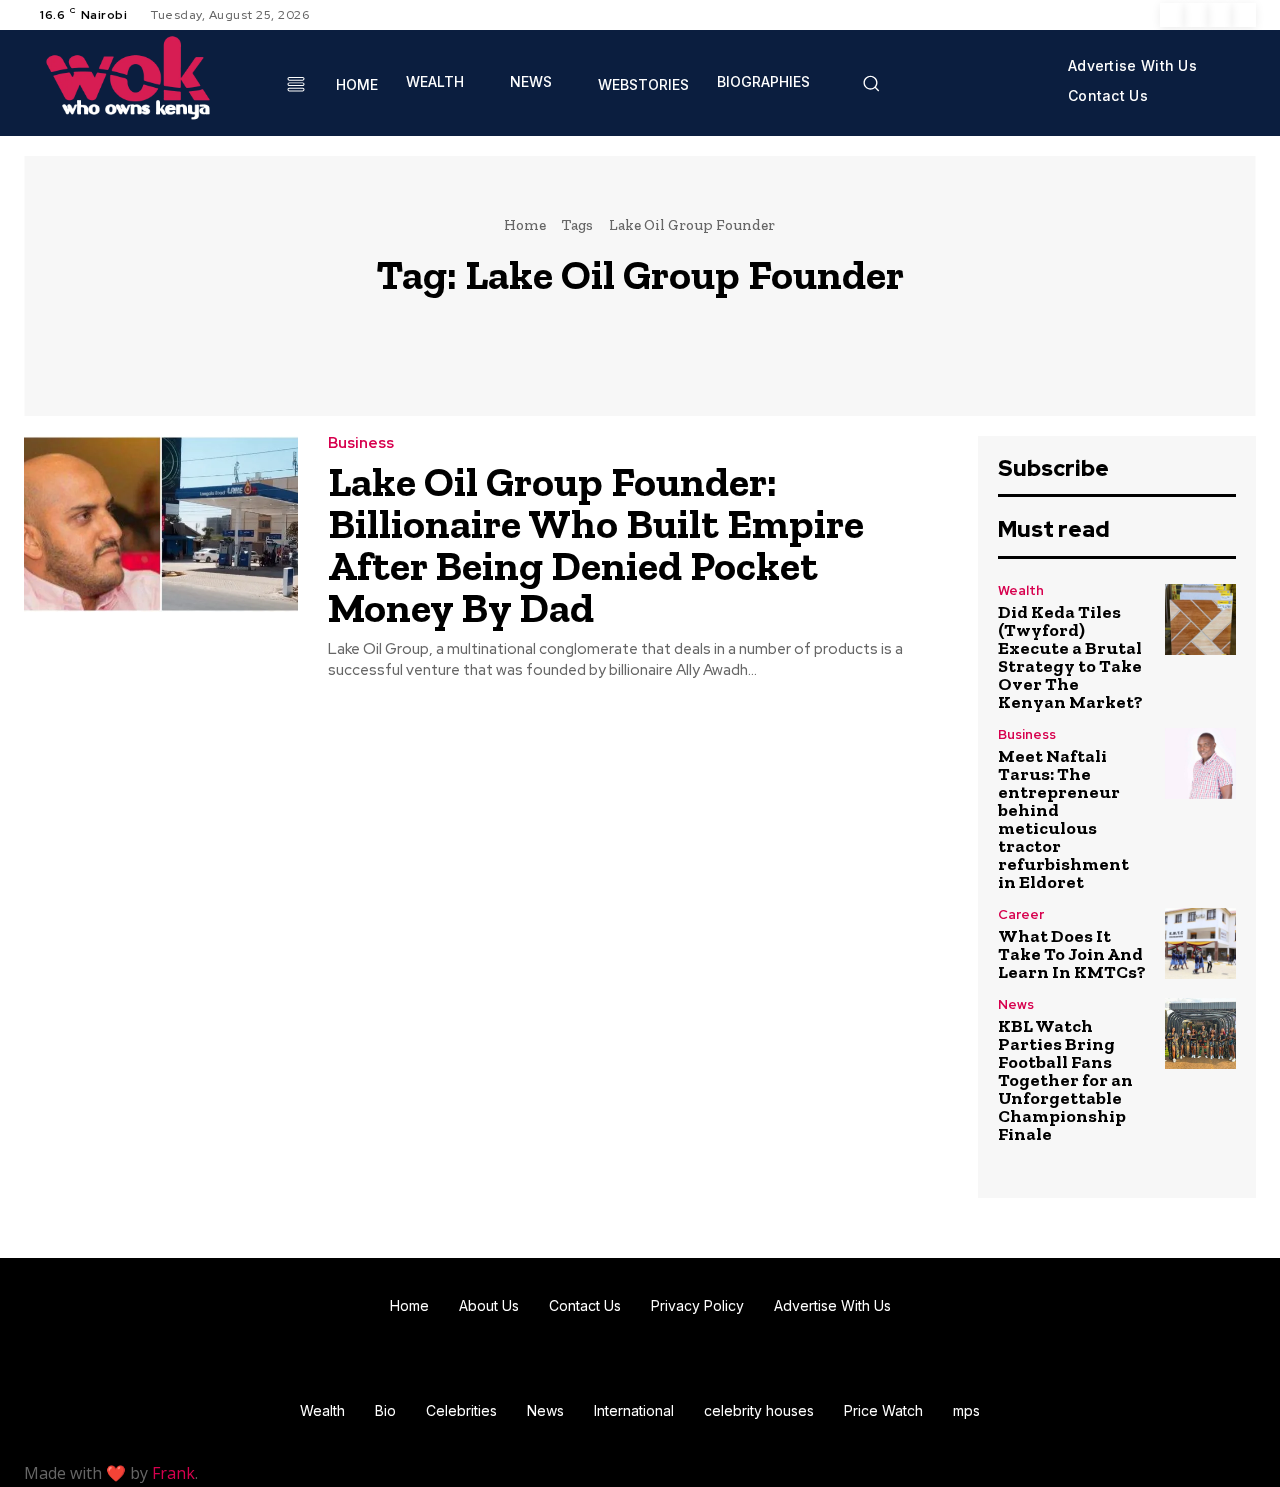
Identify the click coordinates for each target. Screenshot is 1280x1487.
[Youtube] (1244, 15)
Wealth (1021, 590)
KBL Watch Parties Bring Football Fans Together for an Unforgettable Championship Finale (1065, 1080)
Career (1021, 914)
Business (361, 443)
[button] (871, 83)
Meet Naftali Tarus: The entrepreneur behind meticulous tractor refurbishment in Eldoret (1063, 819)
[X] (1220, 15)
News (1016, 1004)
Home (525, 225)
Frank (173, 1473)
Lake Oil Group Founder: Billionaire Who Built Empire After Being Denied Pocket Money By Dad (596, 544)
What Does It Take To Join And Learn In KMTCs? (1072, 954)
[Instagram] (1196, 15)
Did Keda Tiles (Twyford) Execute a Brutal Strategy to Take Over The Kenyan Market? (1070, 657)
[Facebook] (1172, 15)
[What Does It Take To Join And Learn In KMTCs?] (1200, 943)
